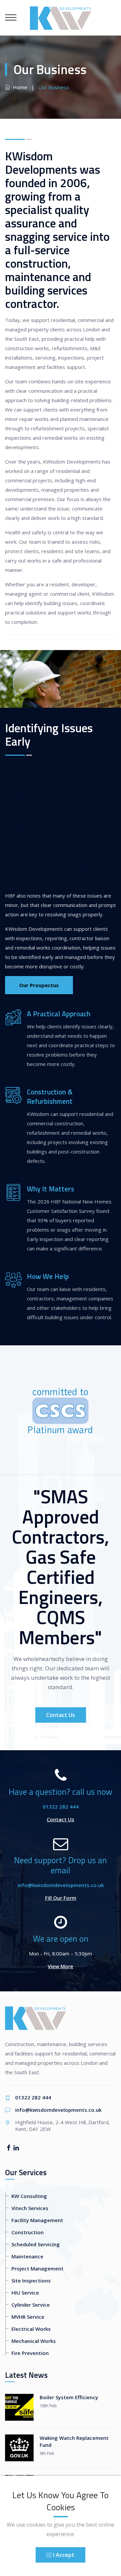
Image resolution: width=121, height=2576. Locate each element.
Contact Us (61, 1715)
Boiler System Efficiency (69, 2397)
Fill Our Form (61, 1898)
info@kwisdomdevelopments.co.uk (61, 1885)
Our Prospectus (39, 985)
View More (61, 1966)
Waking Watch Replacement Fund (74, 2441)
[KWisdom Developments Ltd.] (60, 17)
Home (19, 87)
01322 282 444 (61, 1807)
